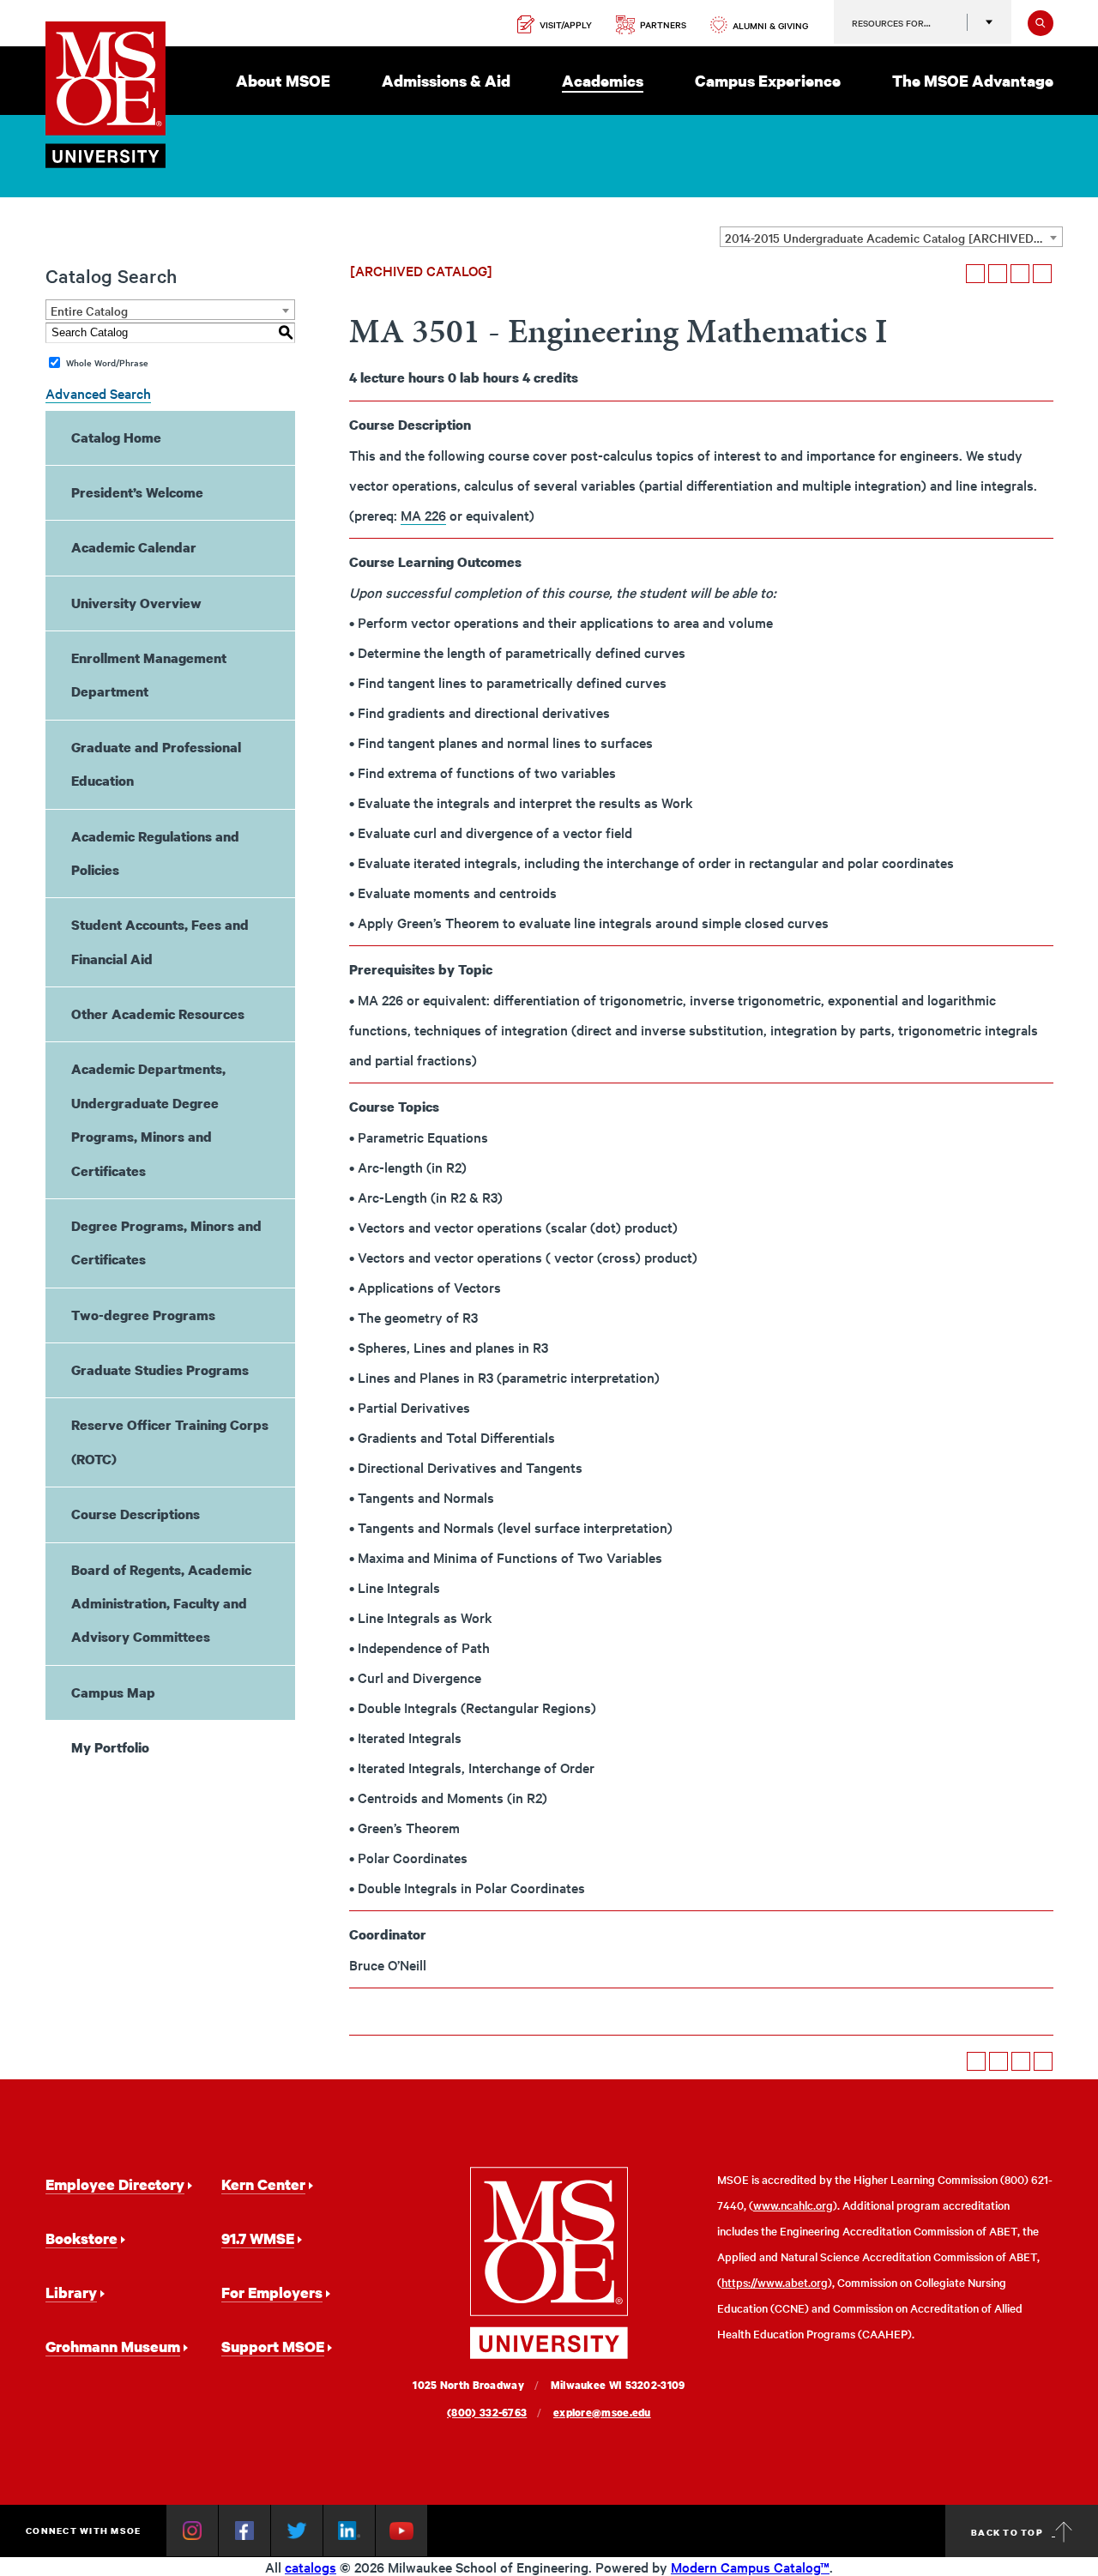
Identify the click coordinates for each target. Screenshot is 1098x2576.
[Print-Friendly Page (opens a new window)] (1020, 274)
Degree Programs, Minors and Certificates (166, 1243)
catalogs (311, 2567)
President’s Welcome (137, 492)
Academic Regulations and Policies (155, 853)
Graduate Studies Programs (160, 1370)
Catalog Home (116, 437)
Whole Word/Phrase (107, 362)
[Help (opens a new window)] (1042, 274)
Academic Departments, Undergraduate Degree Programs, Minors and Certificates (148, 1119)
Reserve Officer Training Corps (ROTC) (170, 1442)
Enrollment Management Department (149, 675)
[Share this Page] (998, 274)
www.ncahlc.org (793, 2205)
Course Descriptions (136, 1514)
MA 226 (423, 515)
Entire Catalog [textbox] (89, 311)
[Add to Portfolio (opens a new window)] (975, 274)
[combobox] (891, 237)
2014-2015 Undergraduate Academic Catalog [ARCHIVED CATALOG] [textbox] (893, 238)
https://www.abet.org (775, 2282)
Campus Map (113, 1692)
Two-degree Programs (143, 1315)
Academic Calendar (134, 547)
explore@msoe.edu (602, 2413)
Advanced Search (98, 393)
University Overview (136, 603)
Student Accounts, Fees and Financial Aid (160, 941)
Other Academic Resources (158, 1014)
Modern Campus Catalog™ (750, 2567)
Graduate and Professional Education (156, 764)
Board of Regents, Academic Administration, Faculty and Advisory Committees (161, 1604)
